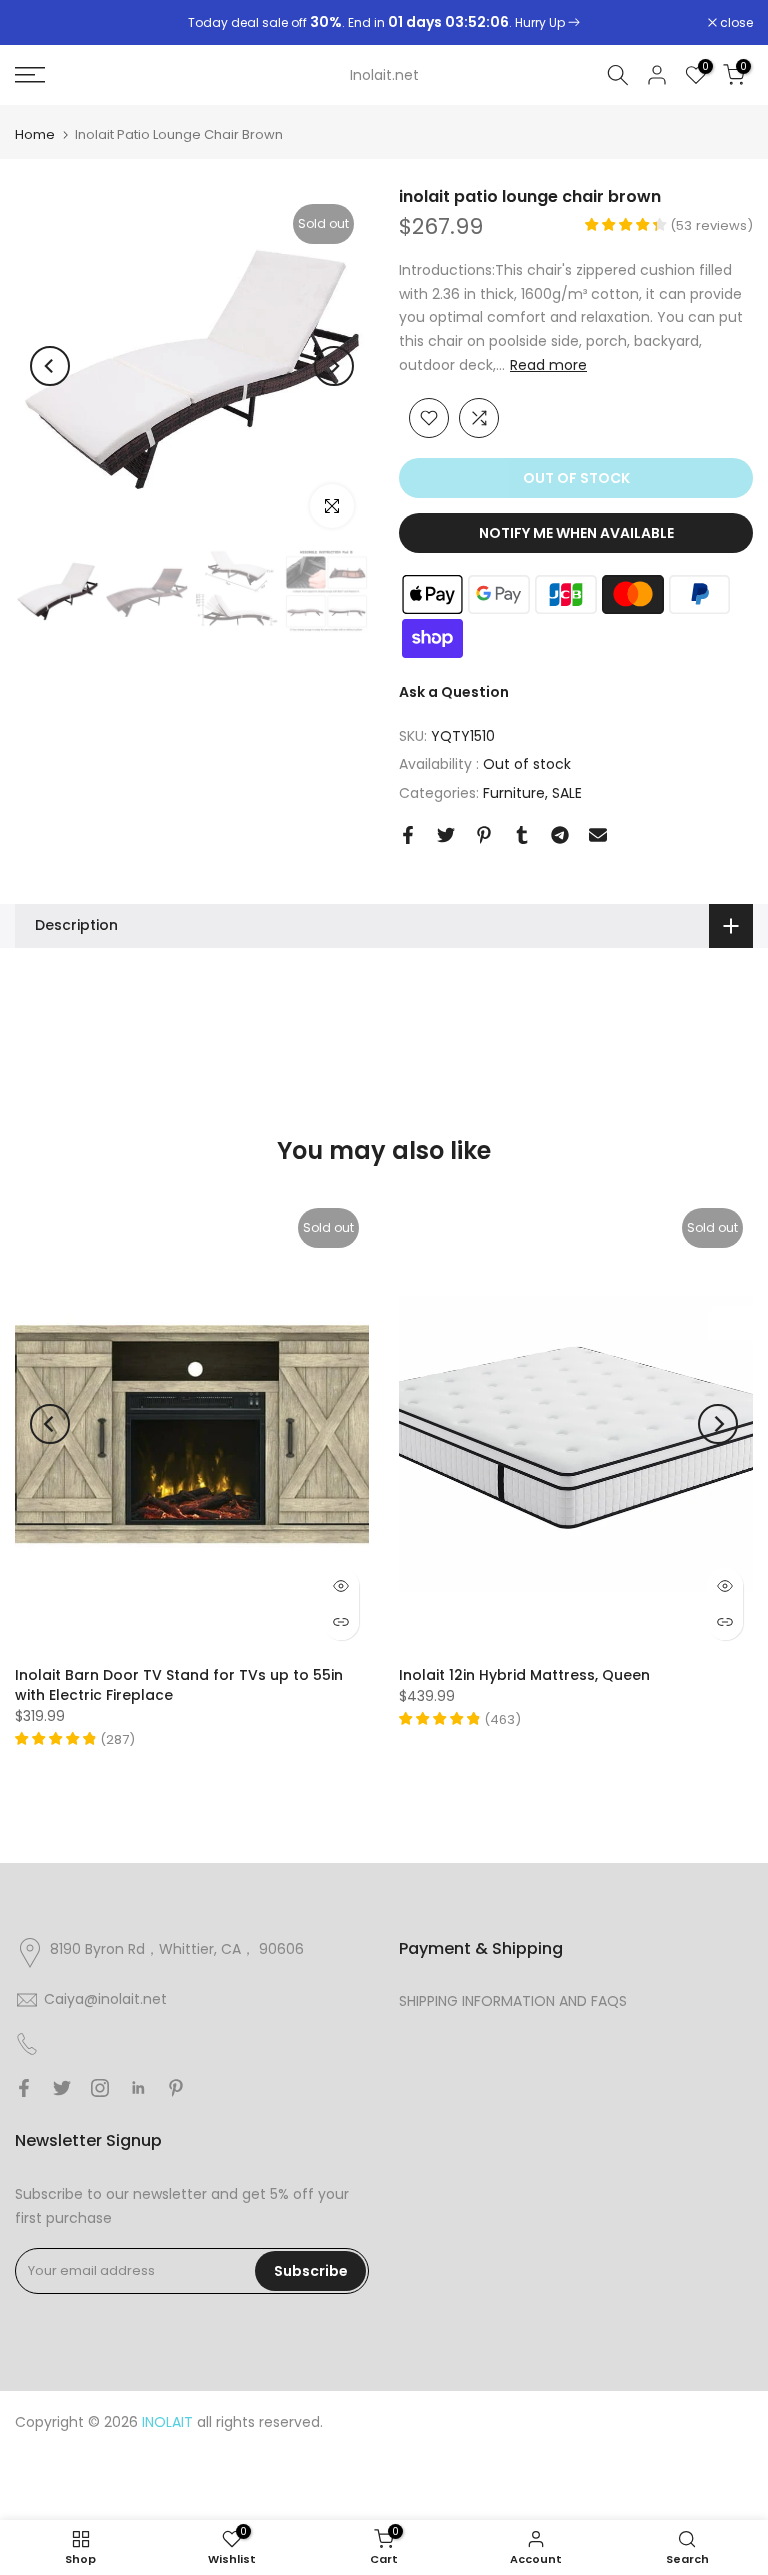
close (42, 23)
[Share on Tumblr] (522, 835)
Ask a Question (454, 692)
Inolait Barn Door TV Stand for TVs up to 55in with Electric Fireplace (179, 1685)
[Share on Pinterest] (484, 835)
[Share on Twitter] (446, 835)
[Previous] (50, 366)
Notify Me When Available (576, 533)
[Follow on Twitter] (62, 2088)
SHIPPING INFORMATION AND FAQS (513, 2001)
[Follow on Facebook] (24, 2088)
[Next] (334, 366)
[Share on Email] (598, 835)
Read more (548, 365)
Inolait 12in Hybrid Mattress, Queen (524, 1675)
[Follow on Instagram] (100, 2088)
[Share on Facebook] (408, 835)
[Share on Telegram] (560, 835)
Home (35, 134)
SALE (567, 793)
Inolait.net (384, 75)
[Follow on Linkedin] (138, 2088)
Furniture (514, 793)
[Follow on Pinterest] (176, 2088)
